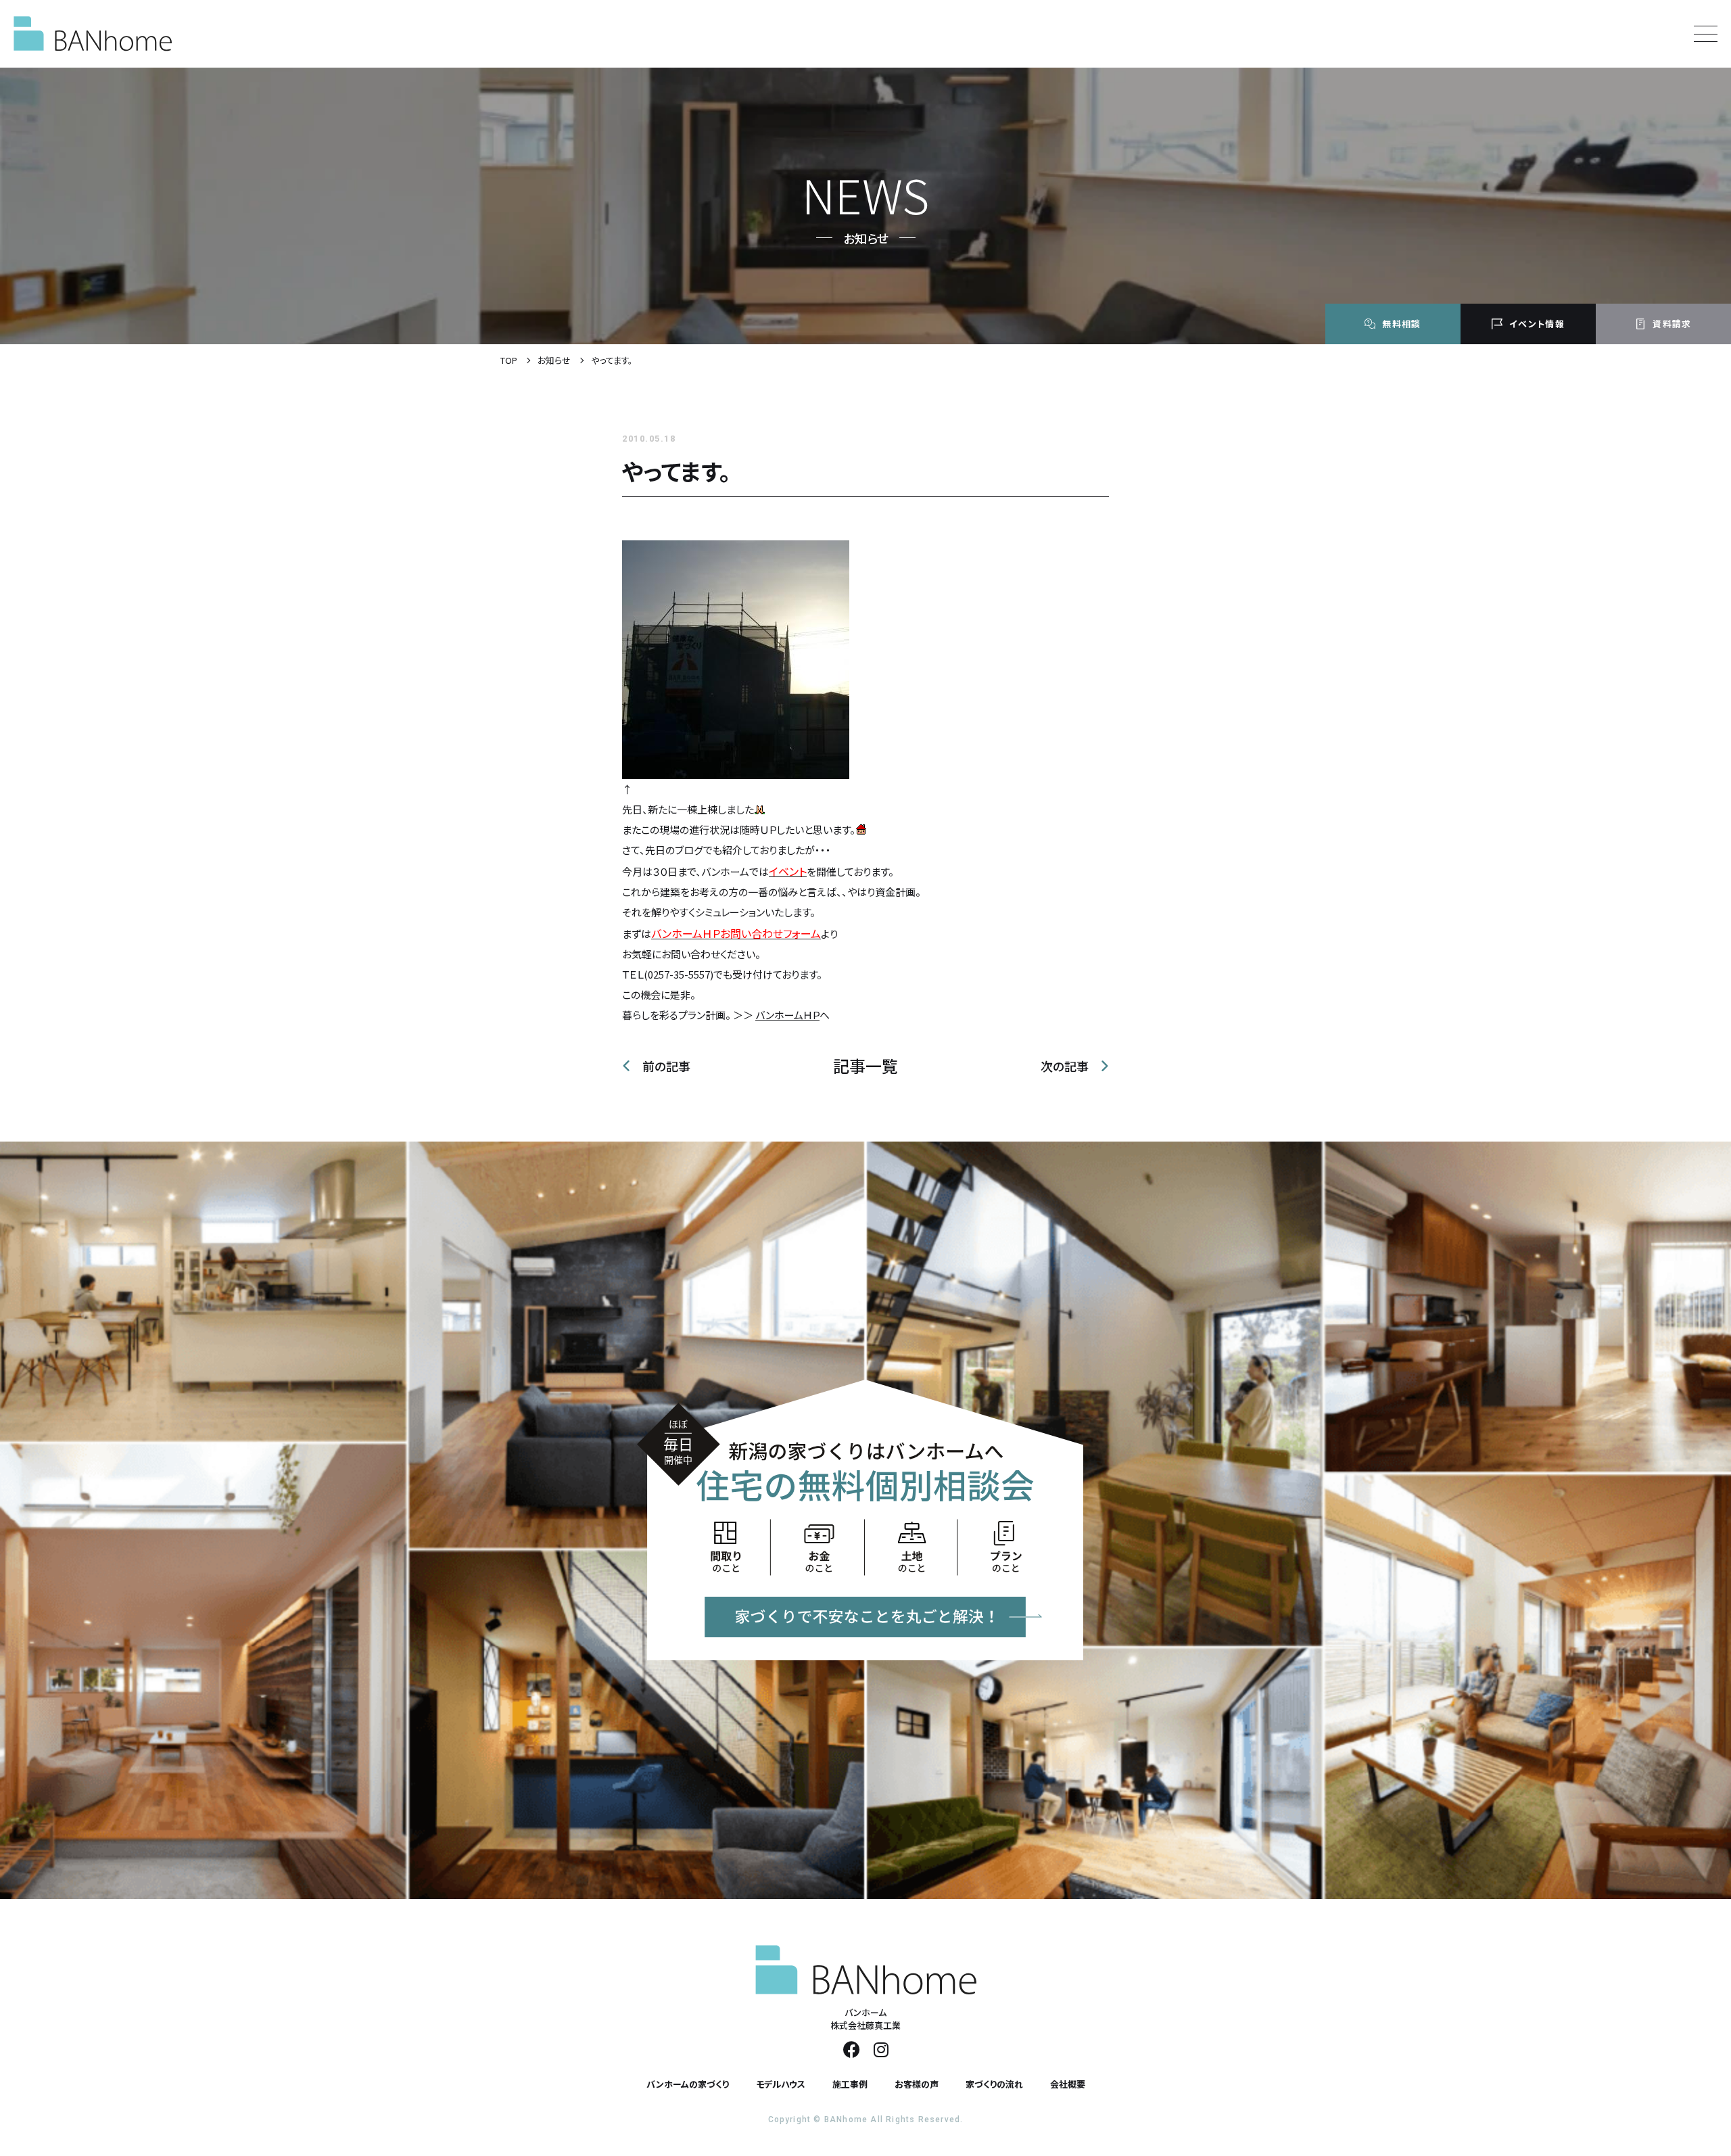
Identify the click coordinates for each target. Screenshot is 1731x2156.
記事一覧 (865, 1066)
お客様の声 (917, 2084)
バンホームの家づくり (688, 2084)
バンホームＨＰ (787, 1015)
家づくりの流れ (994, 2084)
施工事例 (850, 2084)
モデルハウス (781, 2084)
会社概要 (1068, 2084)
